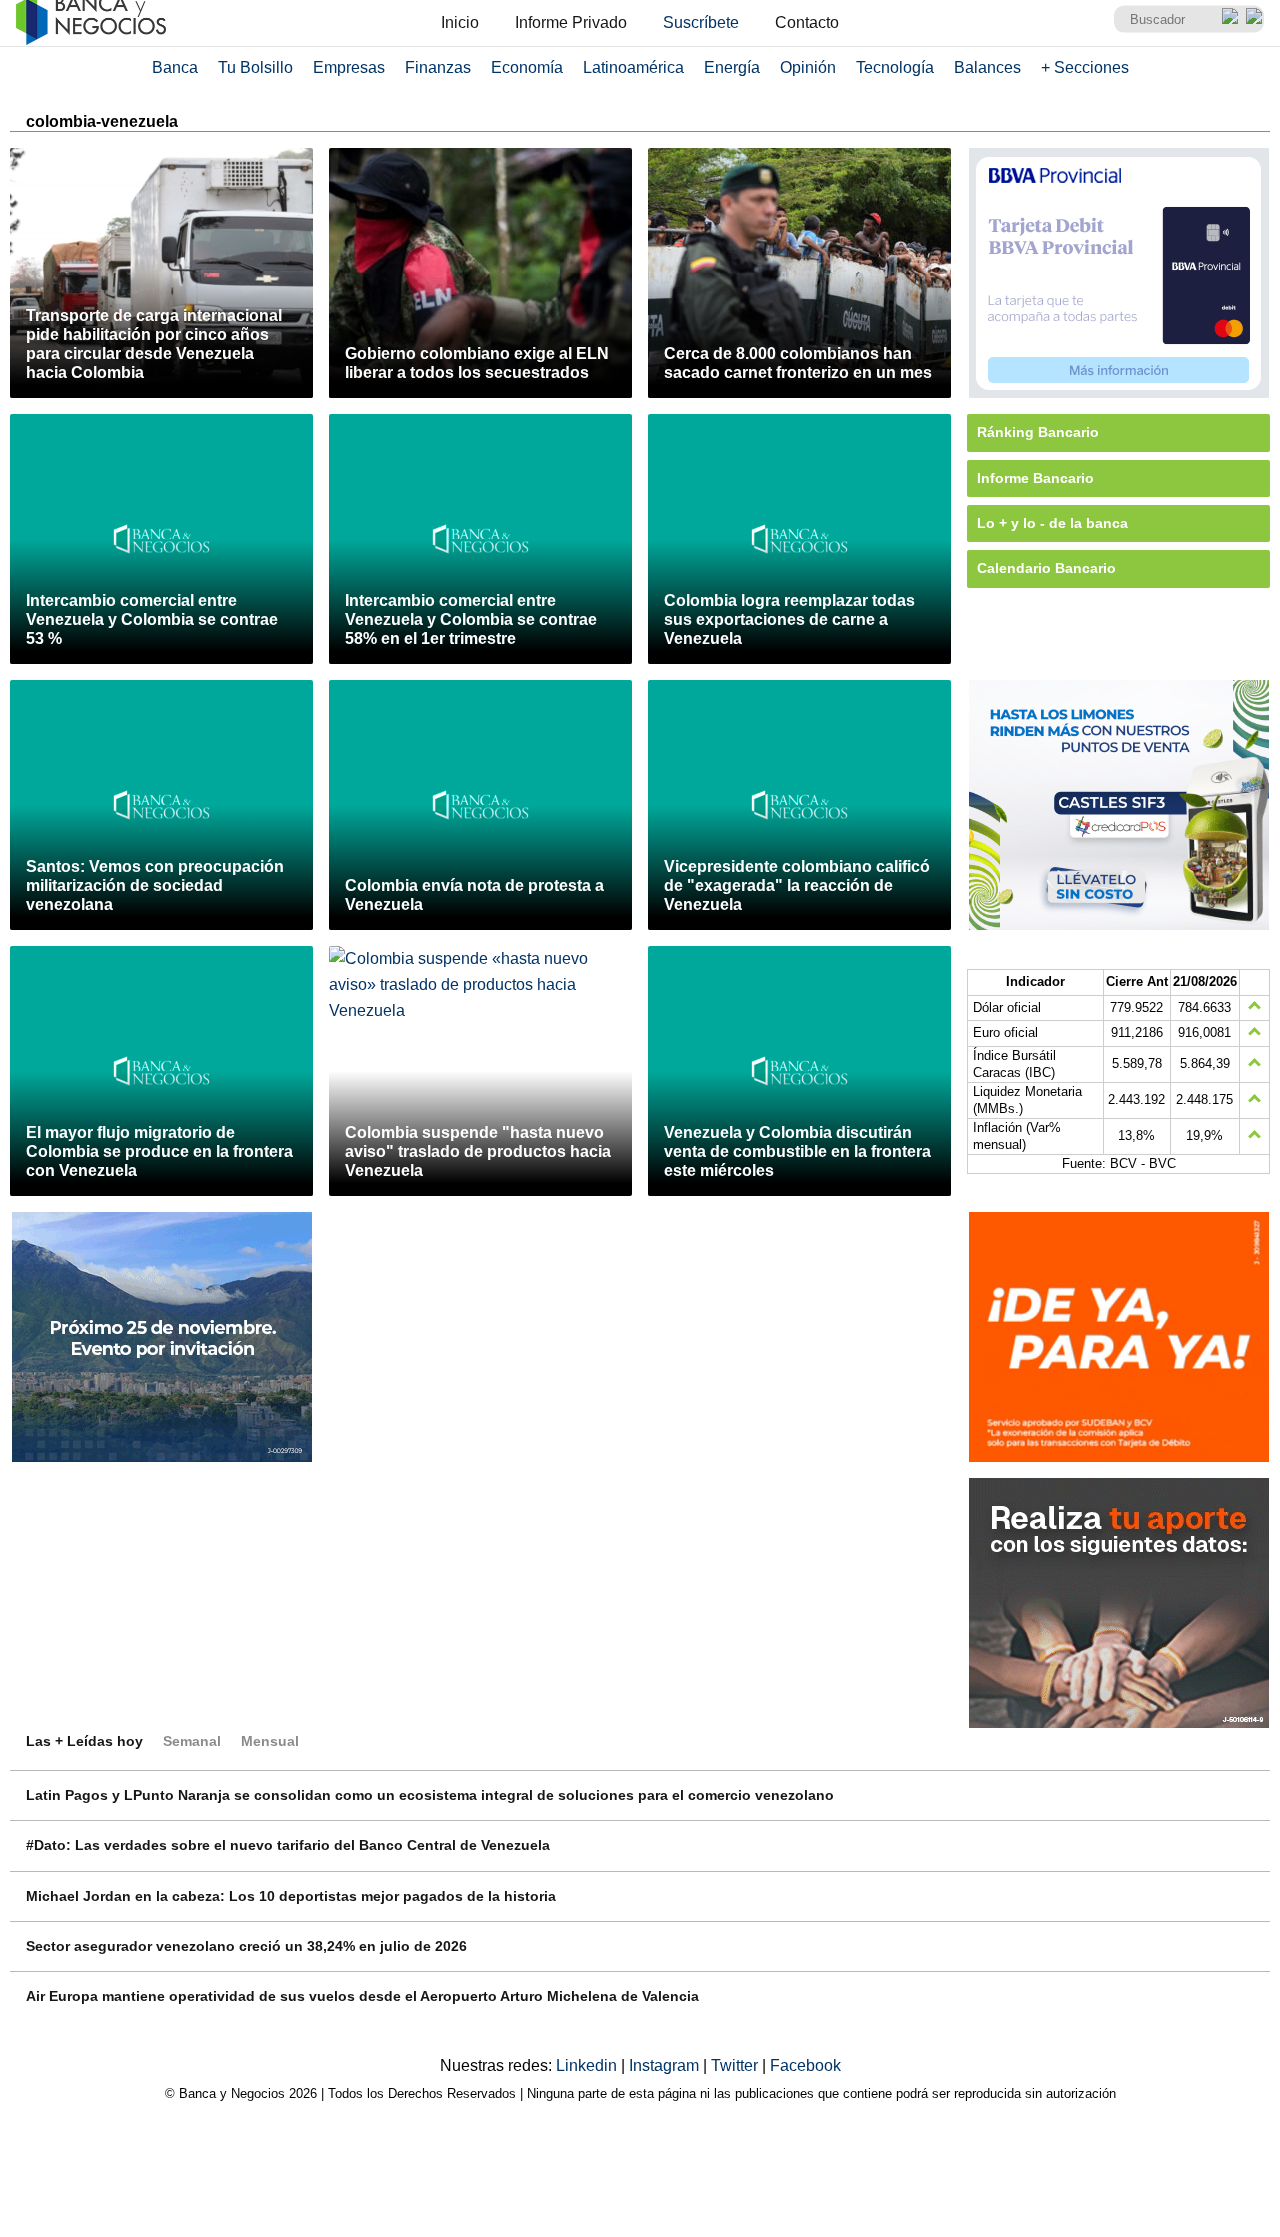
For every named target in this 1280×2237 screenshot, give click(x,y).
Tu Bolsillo (255, 67)
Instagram (666, 2065)
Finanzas (438, 67)
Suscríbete (701, 22)
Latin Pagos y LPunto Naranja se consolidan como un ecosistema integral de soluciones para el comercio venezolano (430, 1795)
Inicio (460, 22)
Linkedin (588, 2065)
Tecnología (895, 67)
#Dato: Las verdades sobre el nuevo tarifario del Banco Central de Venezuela (288, 1845)
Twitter (736, 2065)
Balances (987, 67)
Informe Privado (571, 22)
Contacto (807, 22)
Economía (527, 67)
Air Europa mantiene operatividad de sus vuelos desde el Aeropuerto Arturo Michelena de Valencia (362, 1996)
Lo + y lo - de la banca (1052, 523)
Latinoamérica (633, 67)
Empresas (349, 67)
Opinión (808, 67)
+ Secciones (1085, 67)
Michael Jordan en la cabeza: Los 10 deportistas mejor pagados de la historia (291, 1896)
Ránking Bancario (1038, 432)
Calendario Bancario (1046, 568)
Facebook (805, 2065)
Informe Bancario (1035, 478)
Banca (175, 67)
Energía (732, 67)
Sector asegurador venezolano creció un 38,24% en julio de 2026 (246, 1946)
